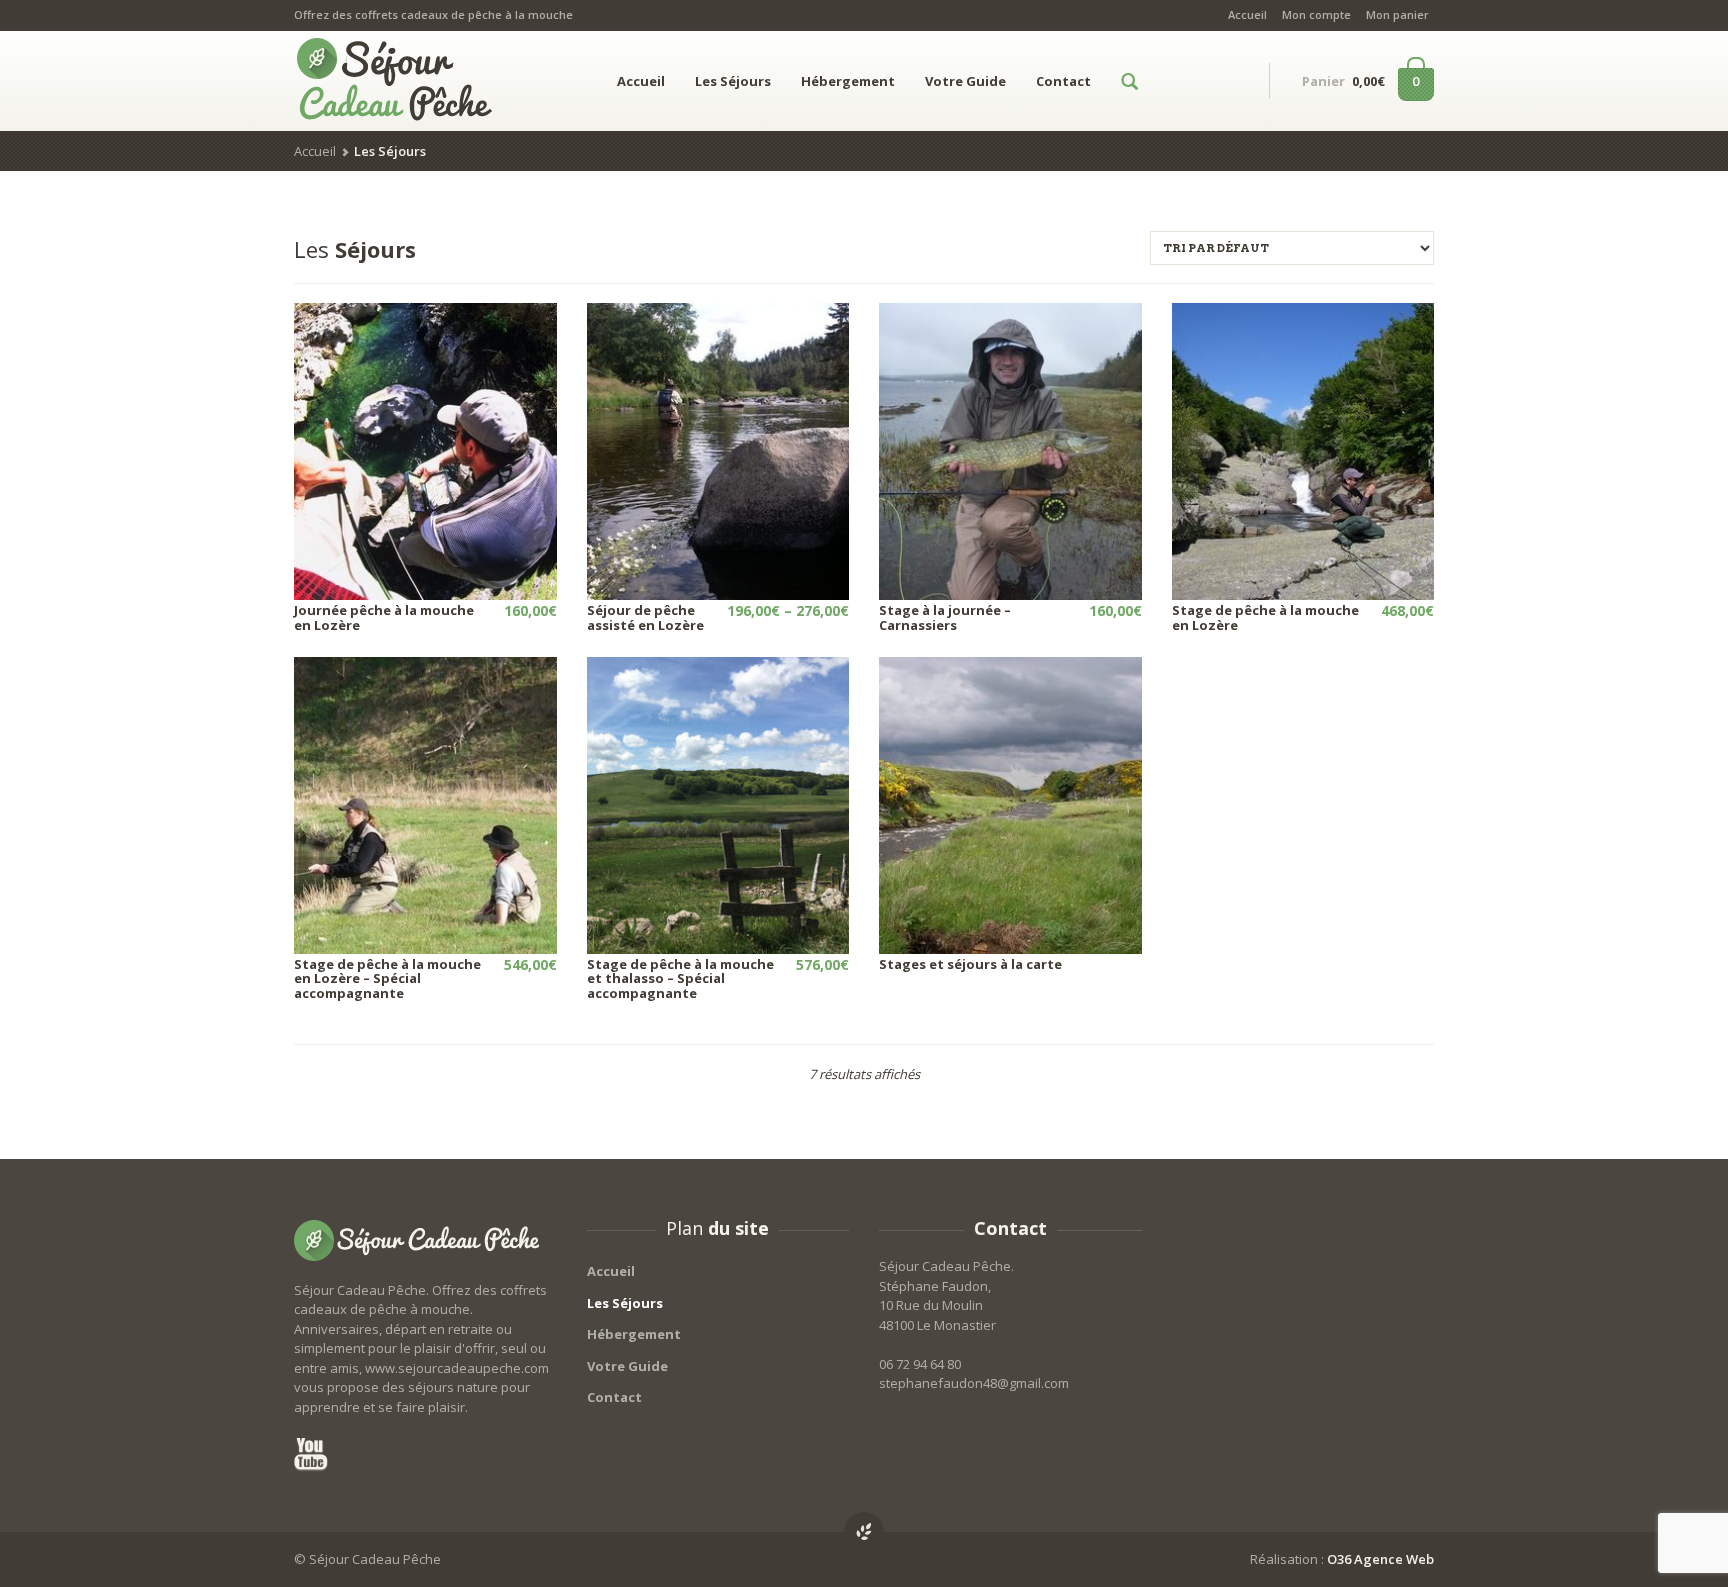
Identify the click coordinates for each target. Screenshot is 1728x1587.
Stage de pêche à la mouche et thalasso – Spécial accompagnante (680, 978)
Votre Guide (965, 81)
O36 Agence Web (1380, 1559)
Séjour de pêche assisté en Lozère (645, 617)
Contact (1063, 81)
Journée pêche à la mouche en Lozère (384, 617)
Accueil (1247, 14)
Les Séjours (733, 81)
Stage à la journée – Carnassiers (945, 617)
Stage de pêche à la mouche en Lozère (1265, 617)
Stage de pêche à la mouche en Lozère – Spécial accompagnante (387, 978)
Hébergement (848, 81)
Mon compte (1316, 14)
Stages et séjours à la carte (970, 964)
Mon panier (1397, 14)
